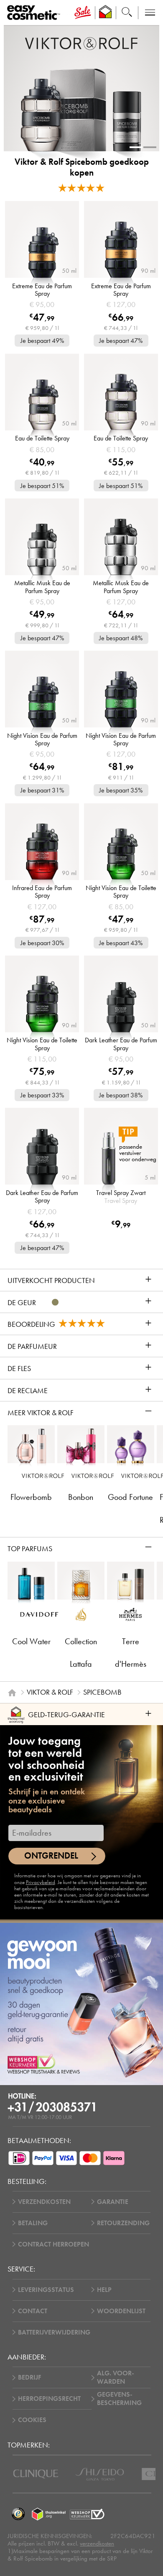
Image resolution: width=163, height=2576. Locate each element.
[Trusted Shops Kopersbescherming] (18, 2514)
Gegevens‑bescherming (119, 2399)
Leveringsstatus (46, 2290)
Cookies (32, 2420)
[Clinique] (36, 2474)
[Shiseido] (100, 2474)
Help (104, 2290)
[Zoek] (127, 13)
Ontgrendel (51, 1856)
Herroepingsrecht (49, 2399)
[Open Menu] (35, 13)
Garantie (113, 2202)
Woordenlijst (121, 2311)
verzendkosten (97, 2543)
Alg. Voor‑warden (116, 2377)
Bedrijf (29, 2377)
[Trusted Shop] (105, 13)
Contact (33, 2311)
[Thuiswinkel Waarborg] (49, 2514)
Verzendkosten (44, 2202)
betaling (33, 2223)
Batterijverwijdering (54, 2332)
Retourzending (123, 2223)
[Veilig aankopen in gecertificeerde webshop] (87, 2514)
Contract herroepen (53, 2244)
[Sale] (83, 13)
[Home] (12, 1693)
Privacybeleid (41, 1882)
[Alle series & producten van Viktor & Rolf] (81, 43)
